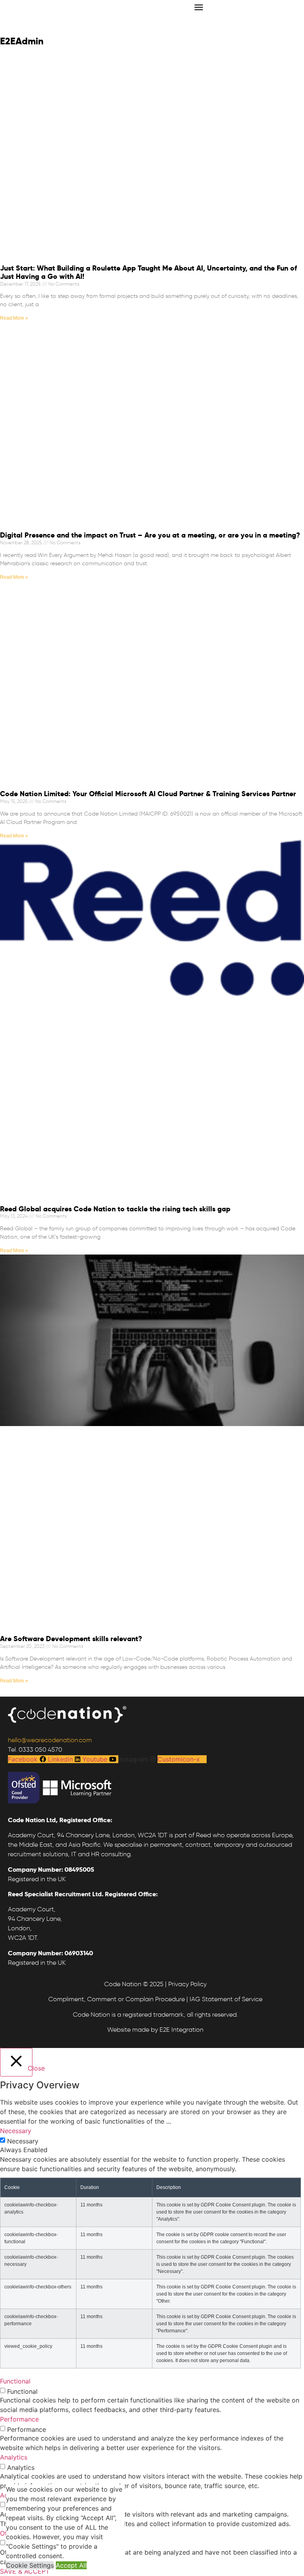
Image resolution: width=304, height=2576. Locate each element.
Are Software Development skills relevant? (71, 1639)
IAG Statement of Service (226, 1999)
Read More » (14, 318)
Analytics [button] (14, 2457)
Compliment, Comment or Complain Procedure (117, 1999)
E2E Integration (181, 2030)
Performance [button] (19, 2419)
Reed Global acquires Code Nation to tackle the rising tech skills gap (115, 1209)
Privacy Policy (187, 1984)
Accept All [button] (71, 2565)
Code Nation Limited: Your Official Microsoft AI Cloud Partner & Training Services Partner (148, 794)
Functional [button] (15, 2381)
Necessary (23, 2141)
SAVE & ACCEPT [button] (25, 2571)
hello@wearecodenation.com (50, 1740)
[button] (199, 7)
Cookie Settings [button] (30, 2565)
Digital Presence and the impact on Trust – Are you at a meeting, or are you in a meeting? (150, 535)
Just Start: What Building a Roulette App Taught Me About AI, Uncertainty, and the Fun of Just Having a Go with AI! (148, 272)
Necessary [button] (16, 2131)
